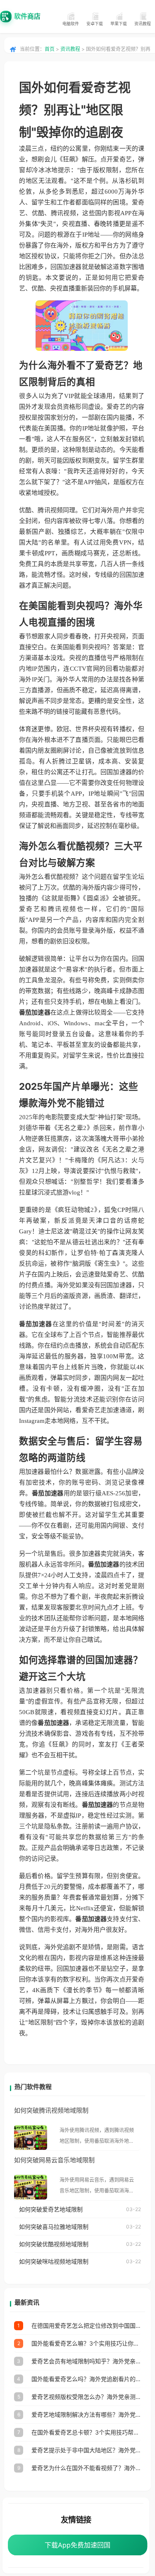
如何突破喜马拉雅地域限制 (54, 2227)
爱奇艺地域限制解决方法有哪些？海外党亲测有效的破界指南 (86, 2414)
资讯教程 (143, 24)
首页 (50, 49)
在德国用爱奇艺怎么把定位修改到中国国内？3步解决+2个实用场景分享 (86, 2325)
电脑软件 (71, 24)
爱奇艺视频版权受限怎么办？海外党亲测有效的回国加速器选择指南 (86, 2397)
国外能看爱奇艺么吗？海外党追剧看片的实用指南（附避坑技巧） (86, 2379)
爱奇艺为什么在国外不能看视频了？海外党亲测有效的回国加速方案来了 (86, 2468)
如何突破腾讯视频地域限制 (51, 2110)
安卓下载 (95, 24)
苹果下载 (119, 24)
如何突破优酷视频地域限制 (54, 2244)
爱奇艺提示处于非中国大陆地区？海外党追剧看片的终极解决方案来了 (86, 2450)
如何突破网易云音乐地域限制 (54, 2160)
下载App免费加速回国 (77, 2545)
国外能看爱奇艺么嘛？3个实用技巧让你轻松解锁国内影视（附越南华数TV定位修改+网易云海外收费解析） (86, 2343)
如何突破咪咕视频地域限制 (54, 2261)
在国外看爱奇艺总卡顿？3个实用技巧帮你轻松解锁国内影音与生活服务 (86, 2432)
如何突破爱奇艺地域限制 (51, 2209)
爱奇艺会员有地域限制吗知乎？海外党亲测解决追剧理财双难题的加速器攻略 (86, 2361)
